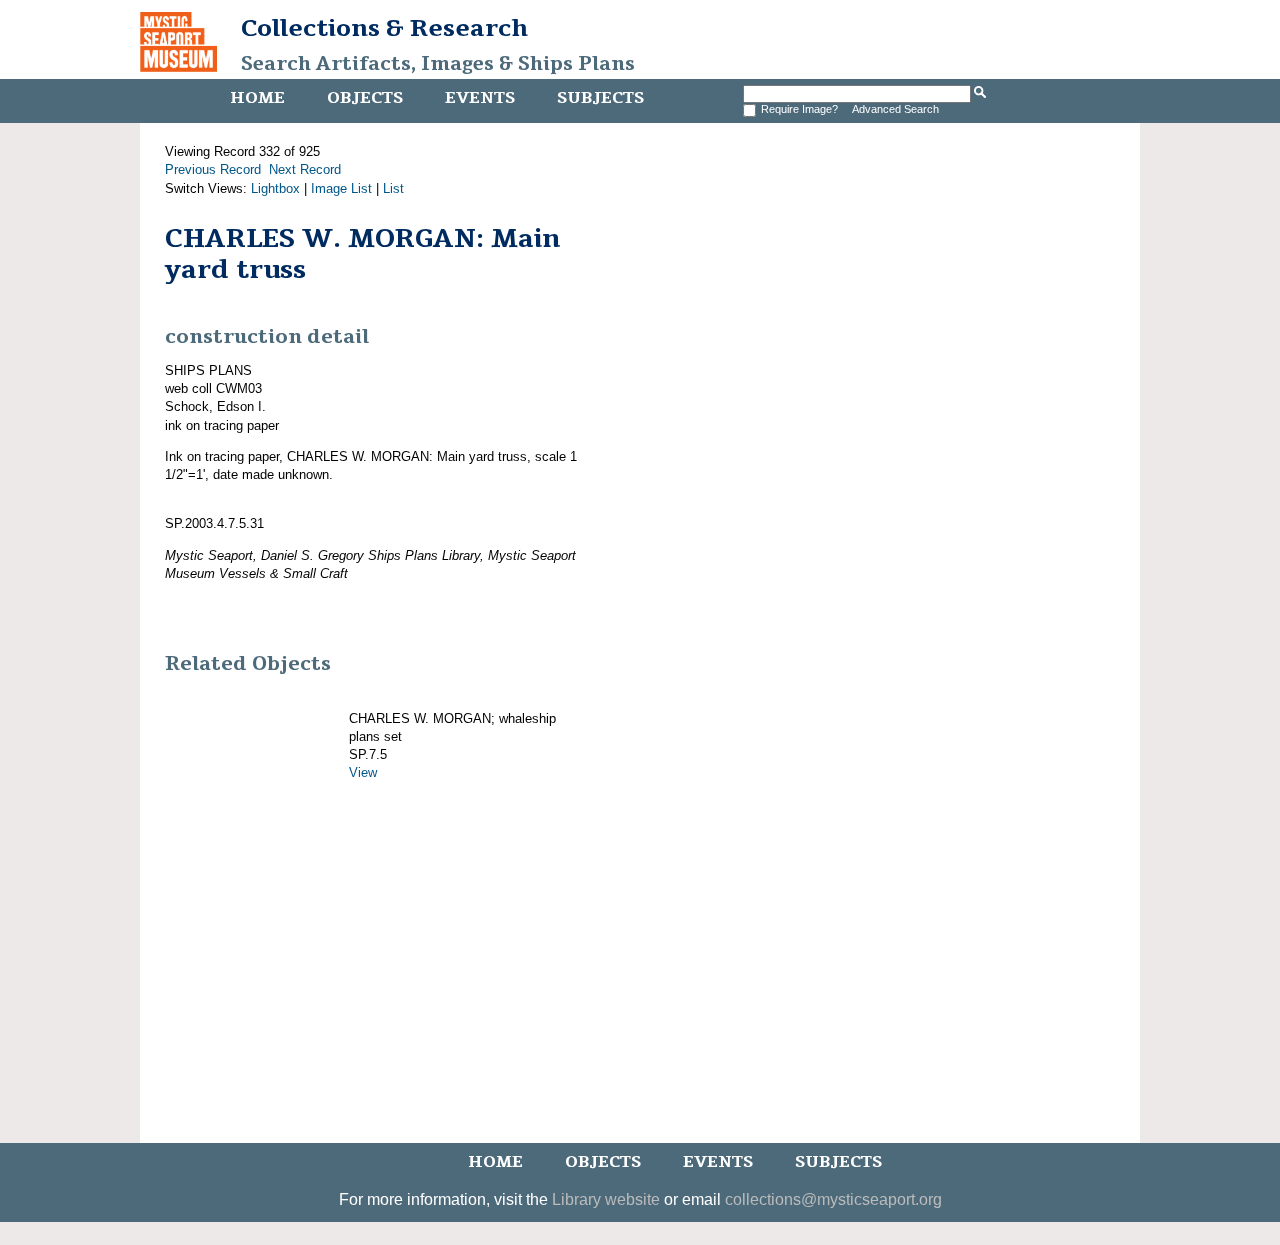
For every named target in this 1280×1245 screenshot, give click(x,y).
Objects (365, 98)
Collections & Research (384, 28)
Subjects (600, 98)
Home (257, 98)
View (363, 772)
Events (480, 98)
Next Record (305, 169)
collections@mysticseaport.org (833, 1199)
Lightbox (275, 188)
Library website (606, 1199)
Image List (341, 188)
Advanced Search (895, 109)
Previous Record (213, 169)
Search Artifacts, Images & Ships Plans (438, 64)
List (393, 188)
